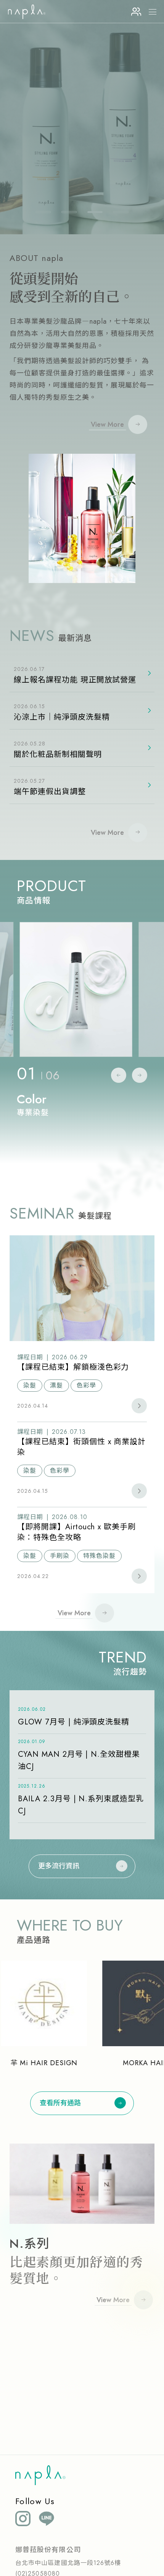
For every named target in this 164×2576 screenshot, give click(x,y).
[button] (43, 212)
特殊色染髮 (99, 1556)
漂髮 (56, 1385)
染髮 (30, 1385)
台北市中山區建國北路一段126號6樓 (68, 2563)
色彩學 (86, 1385)
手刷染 (60, 1556)
